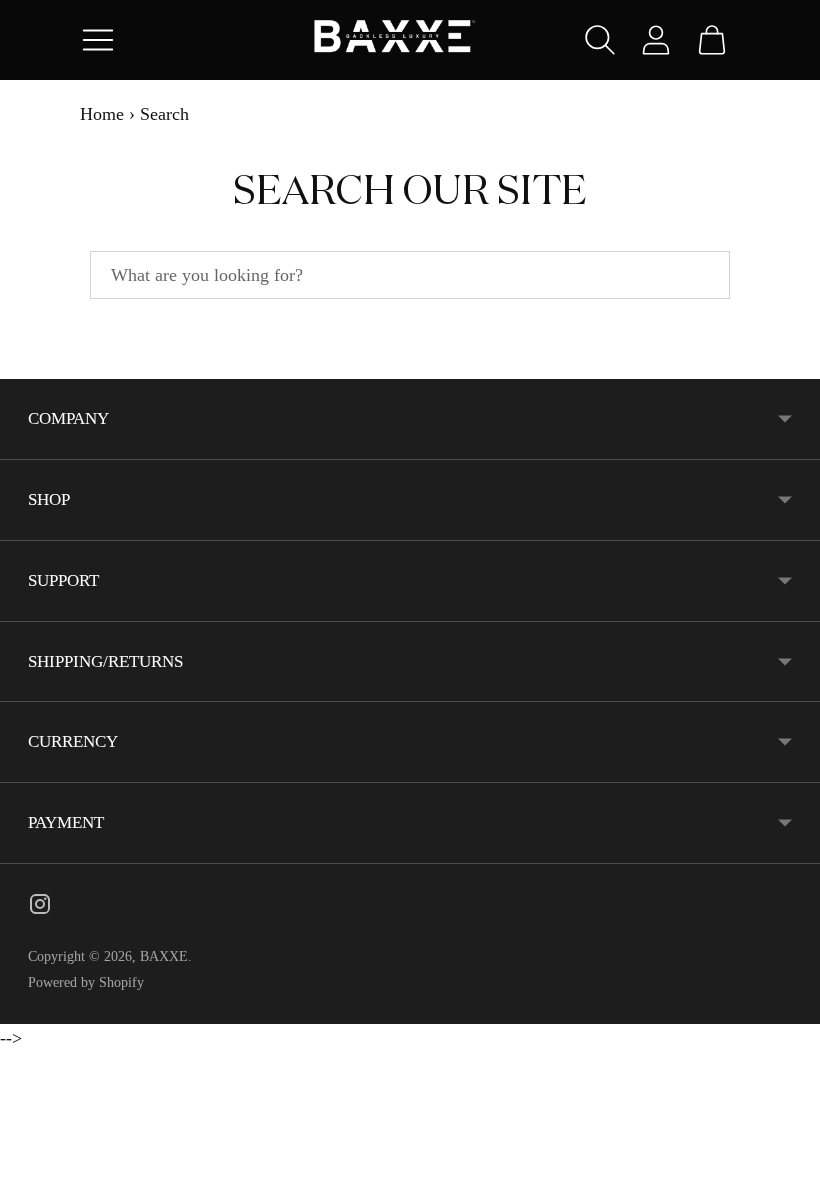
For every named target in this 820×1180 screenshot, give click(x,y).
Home (102, 114)
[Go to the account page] (656, 40)
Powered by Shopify (86, 982)
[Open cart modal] (712, 40)
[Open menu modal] (98, 40)
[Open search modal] (600, 40)
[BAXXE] (410, 40)
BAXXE (164, 956)
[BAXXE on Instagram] (40, 908)
